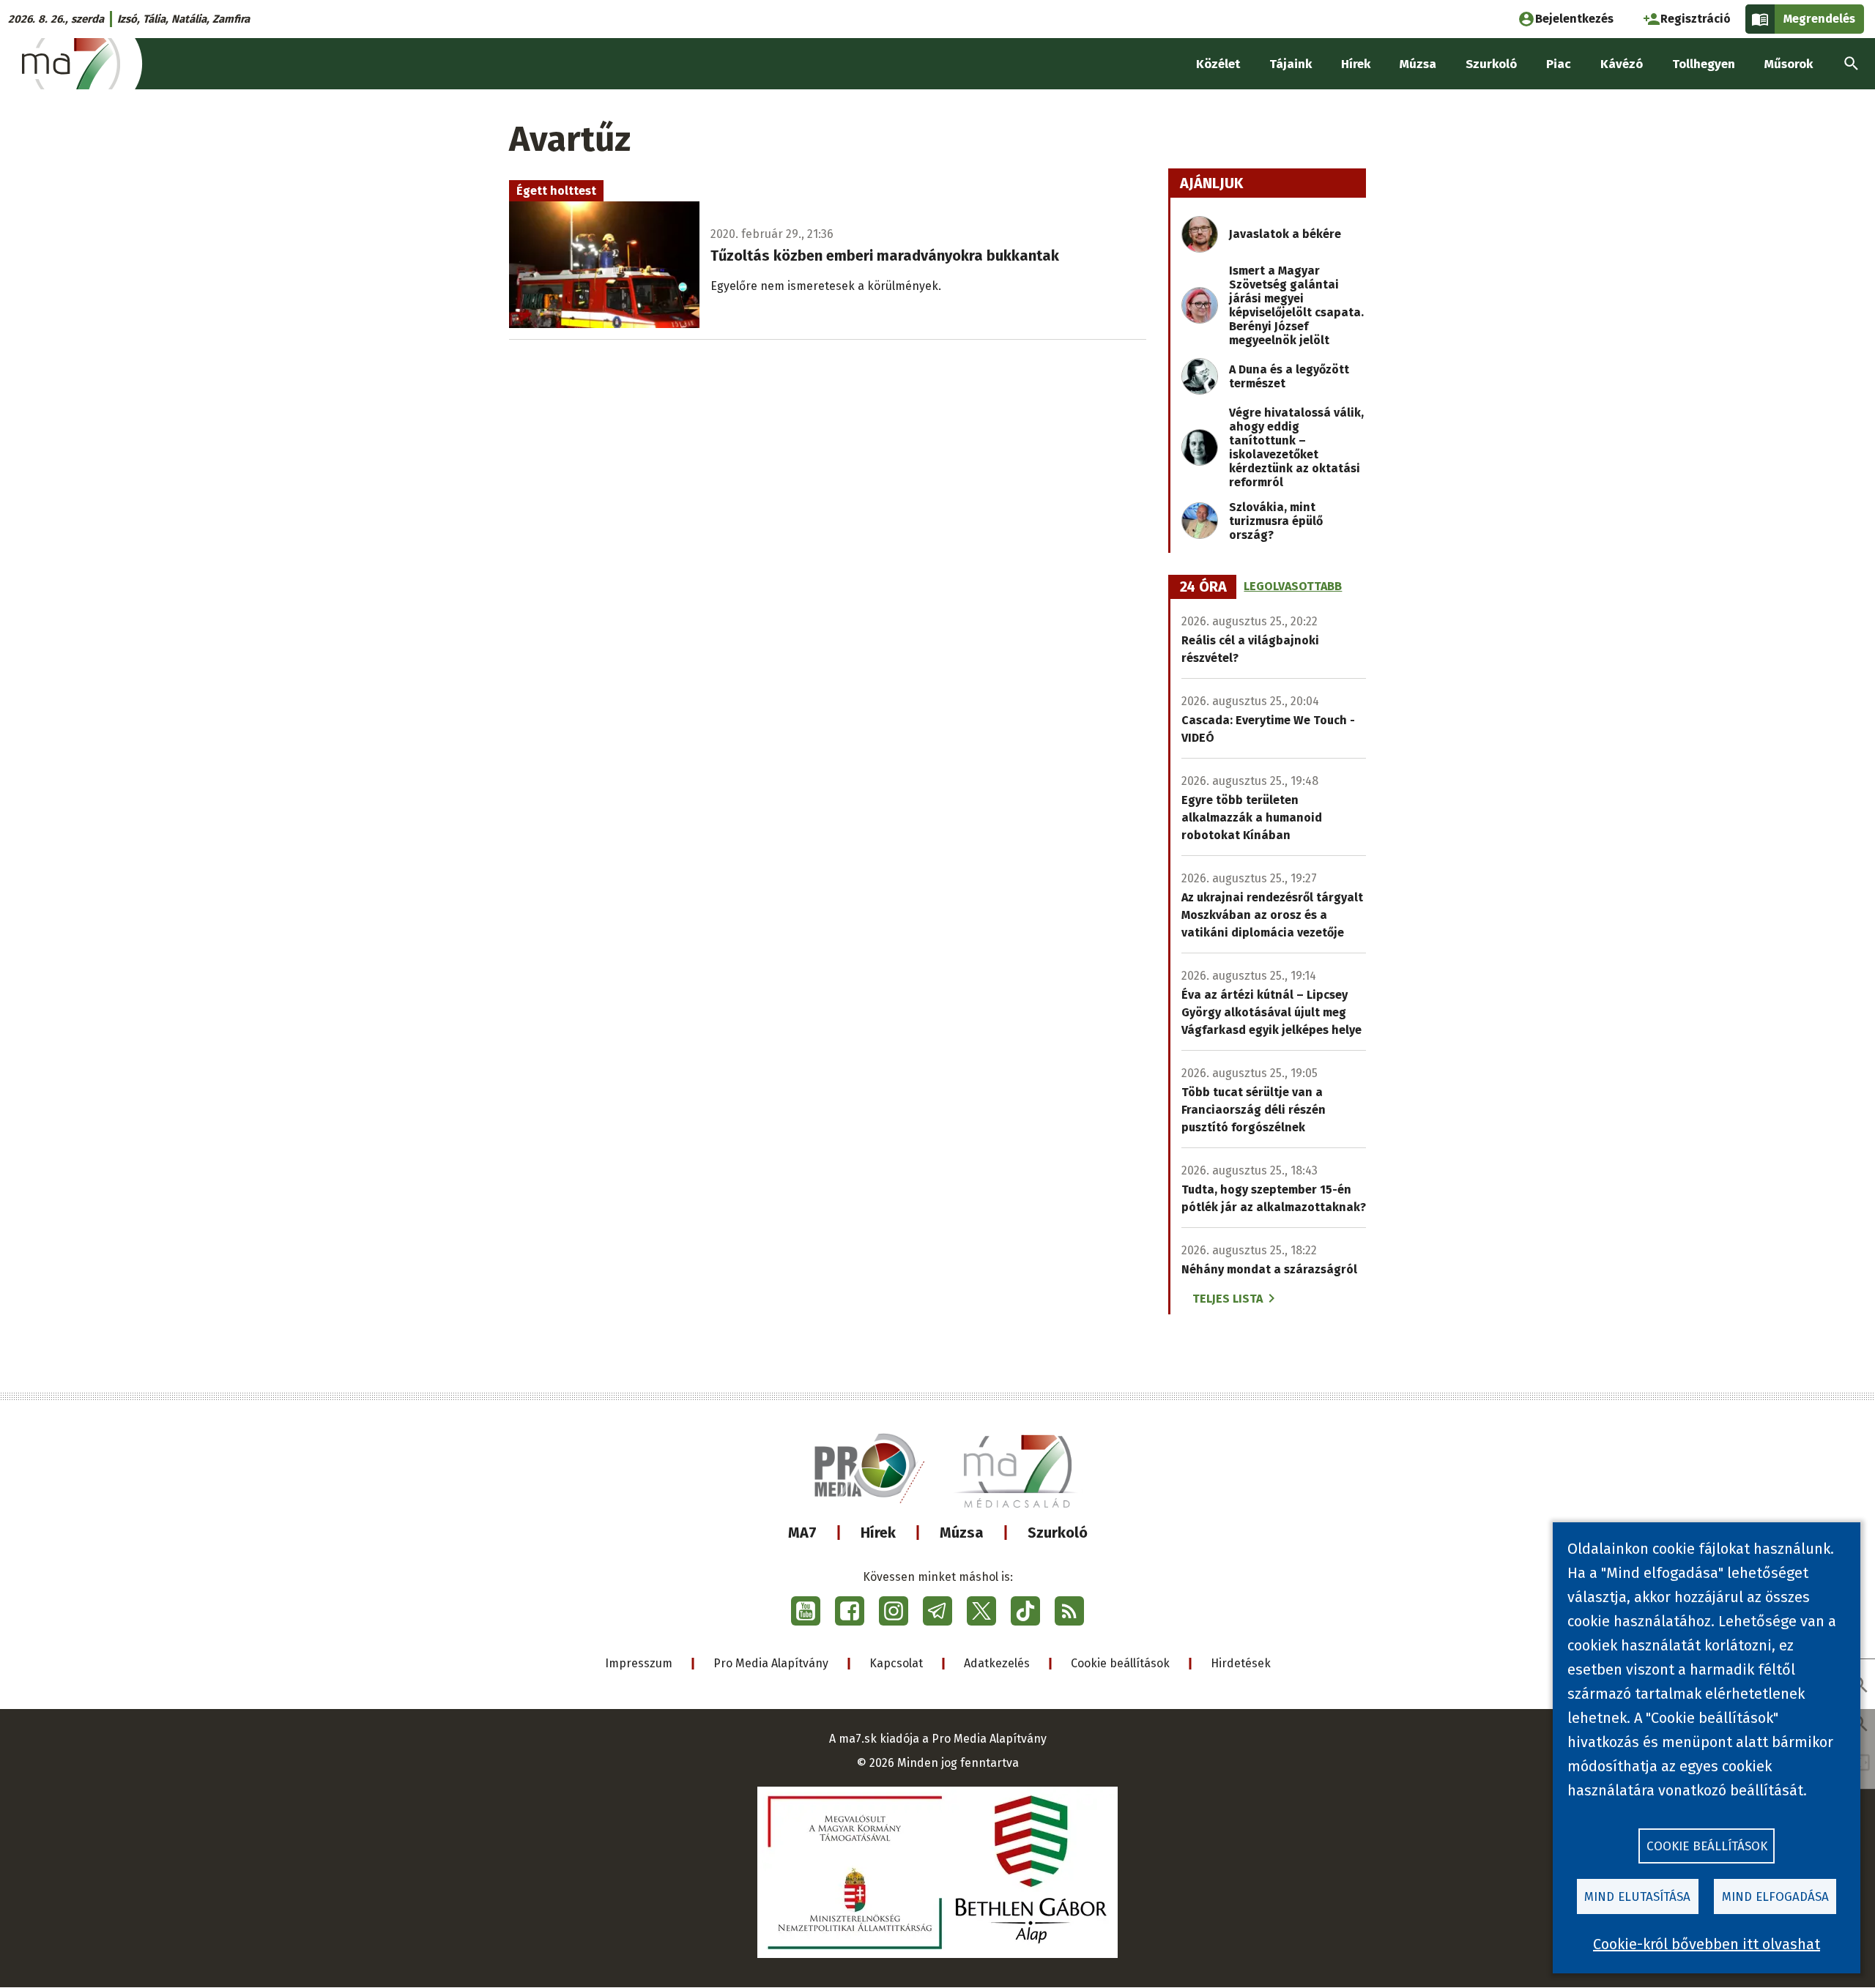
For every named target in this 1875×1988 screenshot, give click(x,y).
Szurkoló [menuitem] (1491, 64)
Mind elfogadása (1775, 1897)
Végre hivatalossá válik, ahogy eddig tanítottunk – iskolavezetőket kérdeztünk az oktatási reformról (1296, 447)
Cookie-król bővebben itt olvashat (1707, 1944)
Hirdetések (1241, 1663)
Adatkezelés (997, 1663)
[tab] (1203, 587)
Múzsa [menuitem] (1418, 64)
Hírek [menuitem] (1356, 64)
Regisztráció (1696, 19)
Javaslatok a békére (1285, 234)
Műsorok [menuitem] (1789, 64)
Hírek (878, 1533)
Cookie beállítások (1120, 1663)
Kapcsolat (896, 1663)
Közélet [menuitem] (1218, 64)
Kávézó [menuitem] (1622, 64)
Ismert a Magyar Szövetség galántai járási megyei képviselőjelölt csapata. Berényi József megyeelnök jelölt (1296, 305)
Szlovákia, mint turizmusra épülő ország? (1276, 521)
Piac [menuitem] (1559, 64)
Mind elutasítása (1637, 1897)
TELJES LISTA (1228, 1299)
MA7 (802, 1533)
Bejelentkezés (1574, 19)
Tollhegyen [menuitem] (1704, 64)
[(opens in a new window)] (806, 1611)
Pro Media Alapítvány (771, 1663)
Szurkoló (1058, 1533)
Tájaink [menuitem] (1291, 64)
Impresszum (639, 1663)
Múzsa (962, 1533)
